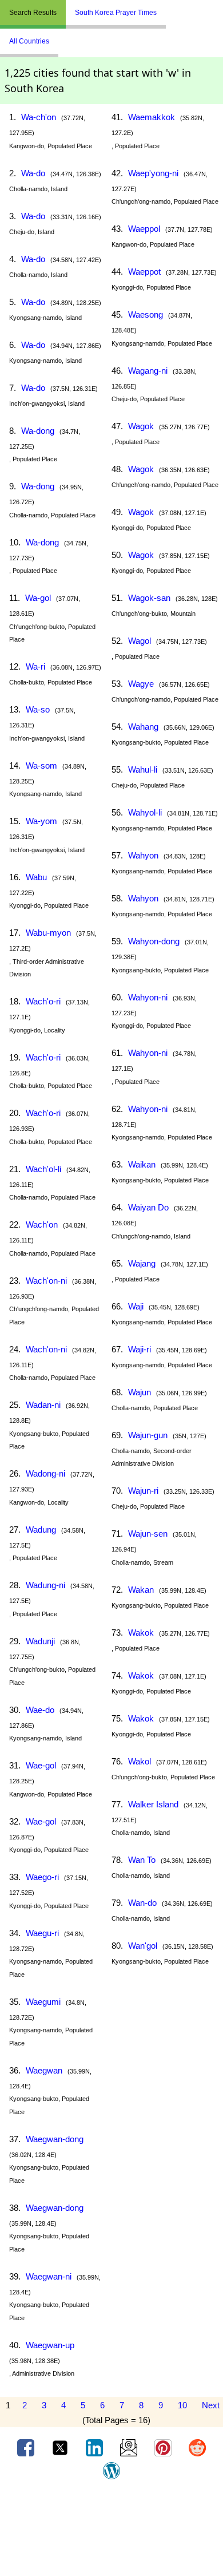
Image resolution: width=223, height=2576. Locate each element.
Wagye (141, 684)
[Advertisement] (111, 2532)
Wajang (142, 1263)
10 (182, 2405)
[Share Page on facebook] (27, 2447)
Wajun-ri (143, 1491)
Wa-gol (38, 598)
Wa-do (33, 173)
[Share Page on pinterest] (164, 2447)
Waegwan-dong (55, 2139)
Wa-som (41, 765)
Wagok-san (149, 598)
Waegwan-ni (49, 2276)
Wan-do (142, 1903)
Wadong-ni (45, 1473)
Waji (136, 1306)
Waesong (146, 314)
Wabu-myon (48, 933)
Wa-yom (41, 821)
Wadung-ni (45, 1585)
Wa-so (38, 709)
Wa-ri (35, 666)
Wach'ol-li (43, 1169)
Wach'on (42, 1224)
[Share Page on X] (61, 2447)
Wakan (141, 1590)
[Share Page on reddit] (197, 2447)
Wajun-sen (148, 1534)
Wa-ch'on (39, 117)
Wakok (141, 1633)
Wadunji (40, 1641)
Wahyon (143, 855)
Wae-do (40, 1710)
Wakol (140, 1761)
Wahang (143, 727)
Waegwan (44, 2070)
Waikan (142, 1164)
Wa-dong (38, 431)
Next (211, 2405)
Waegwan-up (50, 2345)
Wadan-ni (43, 1405)
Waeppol (144, 229)
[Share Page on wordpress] (111, 2470)
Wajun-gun (148, 1435)
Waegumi (43, 2002)
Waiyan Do (148, 1207)
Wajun (140, 1392)
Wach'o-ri (43, 1001)
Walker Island (153, 1804)
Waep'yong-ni (153, 173)
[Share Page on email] (130, 2447)
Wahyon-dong (154, 941)
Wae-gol (41, 1765)
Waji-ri (140, 1349)
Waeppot (144, 272)
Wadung (41, 1530)
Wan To (142, 1860)
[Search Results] (169, 8)
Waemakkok (152, 117)
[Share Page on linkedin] (95, 2447)
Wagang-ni (148, 371)
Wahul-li (143, 769)
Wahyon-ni (148, 997)
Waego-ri (42, 1877)
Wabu (36, 877)
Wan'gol (143, 1946)
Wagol (140, 641)
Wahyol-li (145, 812)
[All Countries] (180, 8)
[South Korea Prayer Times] (174, 8)
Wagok (141, 426)
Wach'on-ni (46, 1281)
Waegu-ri (42, 1933)
